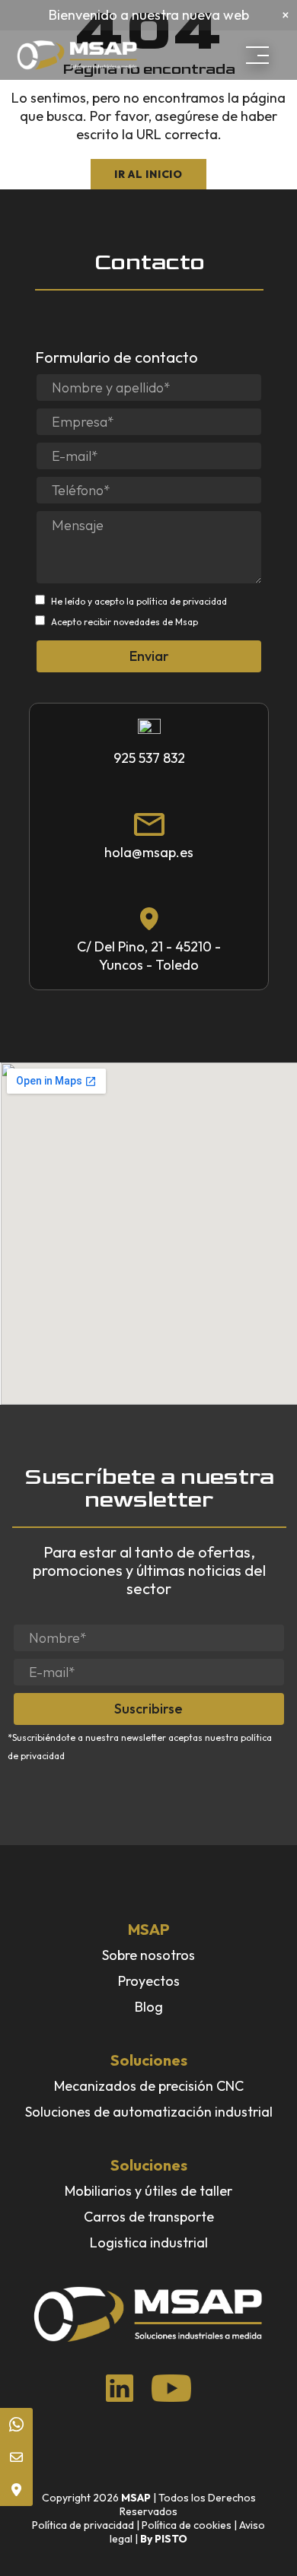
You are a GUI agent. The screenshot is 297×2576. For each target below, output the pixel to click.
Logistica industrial (149, 2242)
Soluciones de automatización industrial (149, 2112)
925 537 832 (149, 758)
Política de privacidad (83, 2525)
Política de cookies (187, 2525)
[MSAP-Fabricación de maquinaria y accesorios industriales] (91, 56)
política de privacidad (182, 601)
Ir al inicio (148, 174)
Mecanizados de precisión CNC (149, 2086)
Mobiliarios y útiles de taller (148, 2191)
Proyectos (149, 1981)
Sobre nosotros (148, 1955)
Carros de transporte (149, 2217)
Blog (149, 2007)
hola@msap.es (149, 852)
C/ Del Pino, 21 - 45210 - (149, 947)
